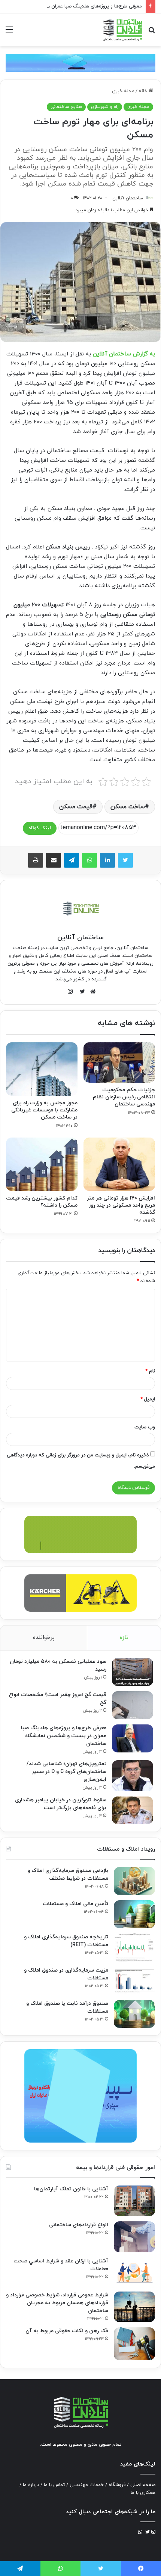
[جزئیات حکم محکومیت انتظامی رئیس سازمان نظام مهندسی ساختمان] (119, 1063)
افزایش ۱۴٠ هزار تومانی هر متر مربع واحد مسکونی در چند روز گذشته (121, 1205)
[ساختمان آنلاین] (122, 30)
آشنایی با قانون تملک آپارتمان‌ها (71, 2189)
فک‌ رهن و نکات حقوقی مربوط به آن (67, 2331)
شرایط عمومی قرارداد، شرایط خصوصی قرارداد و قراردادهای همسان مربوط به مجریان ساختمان (57, 2303)
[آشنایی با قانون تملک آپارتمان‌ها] (134, 2201)
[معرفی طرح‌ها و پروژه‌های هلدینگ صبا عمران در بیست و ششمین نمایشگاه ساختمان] (133, 1738)
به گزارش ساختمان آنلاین (124, 354)
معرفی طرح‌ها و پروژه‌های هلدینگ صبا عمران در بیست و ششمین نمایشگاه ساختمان (64, 1736)
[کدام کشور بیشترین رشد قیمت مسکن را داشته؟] (42, 1164)
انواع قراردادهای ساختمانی (79, 2225)
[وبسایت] (91, 992)
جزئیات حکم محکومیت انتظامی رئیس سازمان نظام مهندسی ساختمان (124, 1097)
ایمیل (148, 1399)
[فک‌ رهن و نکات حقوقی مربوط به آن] (134, 2344)
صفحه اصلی (143, 2485)
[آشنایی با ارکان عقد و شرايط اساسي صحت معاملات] (134, 2272)
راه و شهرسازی (105, 107)
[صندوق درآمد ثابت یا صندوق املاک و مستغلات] (134, 2014)
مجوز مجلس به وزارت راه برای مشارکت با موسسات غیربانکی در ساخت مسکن (44, 1110)
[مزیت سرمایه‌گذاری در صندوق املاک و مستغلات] (134, 1981)
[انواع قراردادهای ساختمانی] (134, 2237)
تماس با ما (54, 2485)
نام (150, 1371)
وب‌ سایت (145, 1427)
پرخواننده (44, 1638)
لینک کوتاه (40, 828)
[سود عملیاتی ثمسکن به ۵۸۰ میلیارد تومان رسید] (133, 1672)
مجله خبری (123, 91)
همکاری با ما (143, 2493)
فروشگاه (117, 2485)
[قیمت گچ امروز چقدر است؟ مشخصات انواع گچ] (133, 1705)
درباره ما (31, 2485)
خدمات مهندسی (87, 2485)
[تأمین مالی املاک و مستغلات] (134, 1914)
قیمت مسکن (76, 807)
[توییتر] (125, 860)
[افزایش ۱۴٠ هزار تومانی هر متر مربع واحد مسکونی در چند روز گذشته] (119, 1164)
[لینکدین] (107, 860)
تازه (124, 1638)
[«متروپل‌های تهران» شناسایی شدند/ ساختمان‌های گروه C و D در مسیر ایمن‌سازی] (133, 1776)
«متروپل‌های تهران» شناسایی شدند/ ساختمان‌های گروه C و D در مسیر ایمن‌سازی (66, 1772)
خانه (144, 91)
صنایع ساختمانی (66, 107)
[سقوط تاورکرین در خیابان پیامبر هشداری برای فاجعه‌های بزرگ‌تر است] (133, 1810)
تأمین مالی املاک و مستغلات (75, 1904)
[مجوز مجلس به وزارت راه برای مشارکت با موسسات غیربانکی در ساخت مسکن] (42, 1069)
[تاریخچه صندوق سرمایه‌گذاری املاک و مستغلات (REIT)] (134, 1947)
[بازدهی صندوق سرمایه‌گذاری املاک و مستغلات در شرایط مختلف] (134, 1881)
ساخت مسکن (128, 807)
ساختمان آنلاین (128, 198)
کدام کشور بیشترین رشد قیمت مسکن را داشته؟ (42, 1202)
